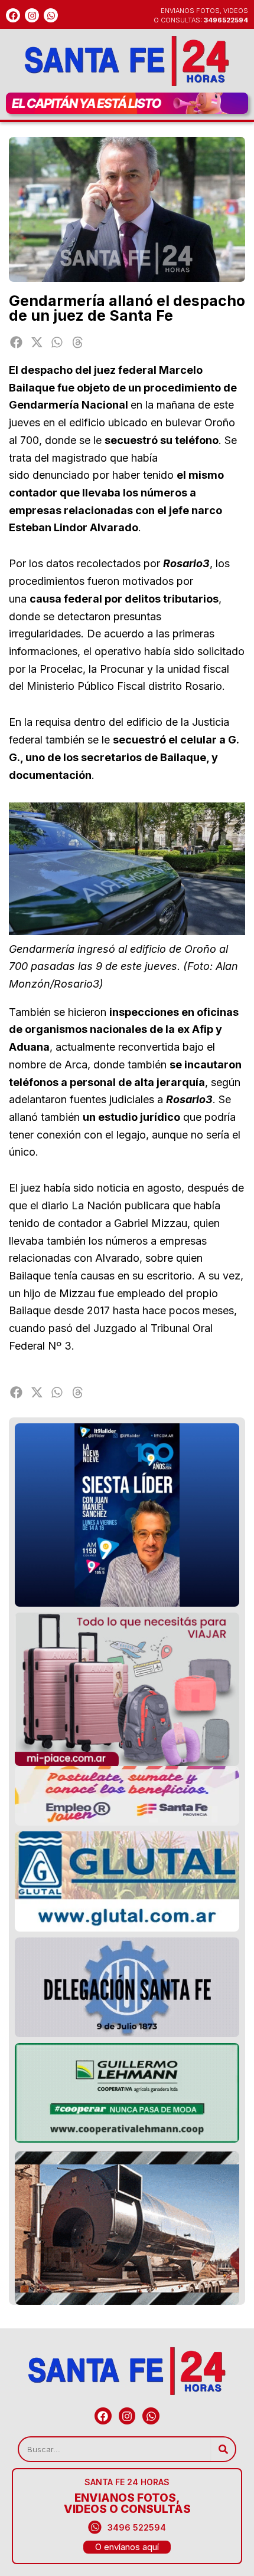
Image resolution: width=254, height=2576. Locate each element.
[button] (16, 342)
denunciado (61, 475)
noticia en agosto (139, 1188)
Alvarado (117, 1258)
